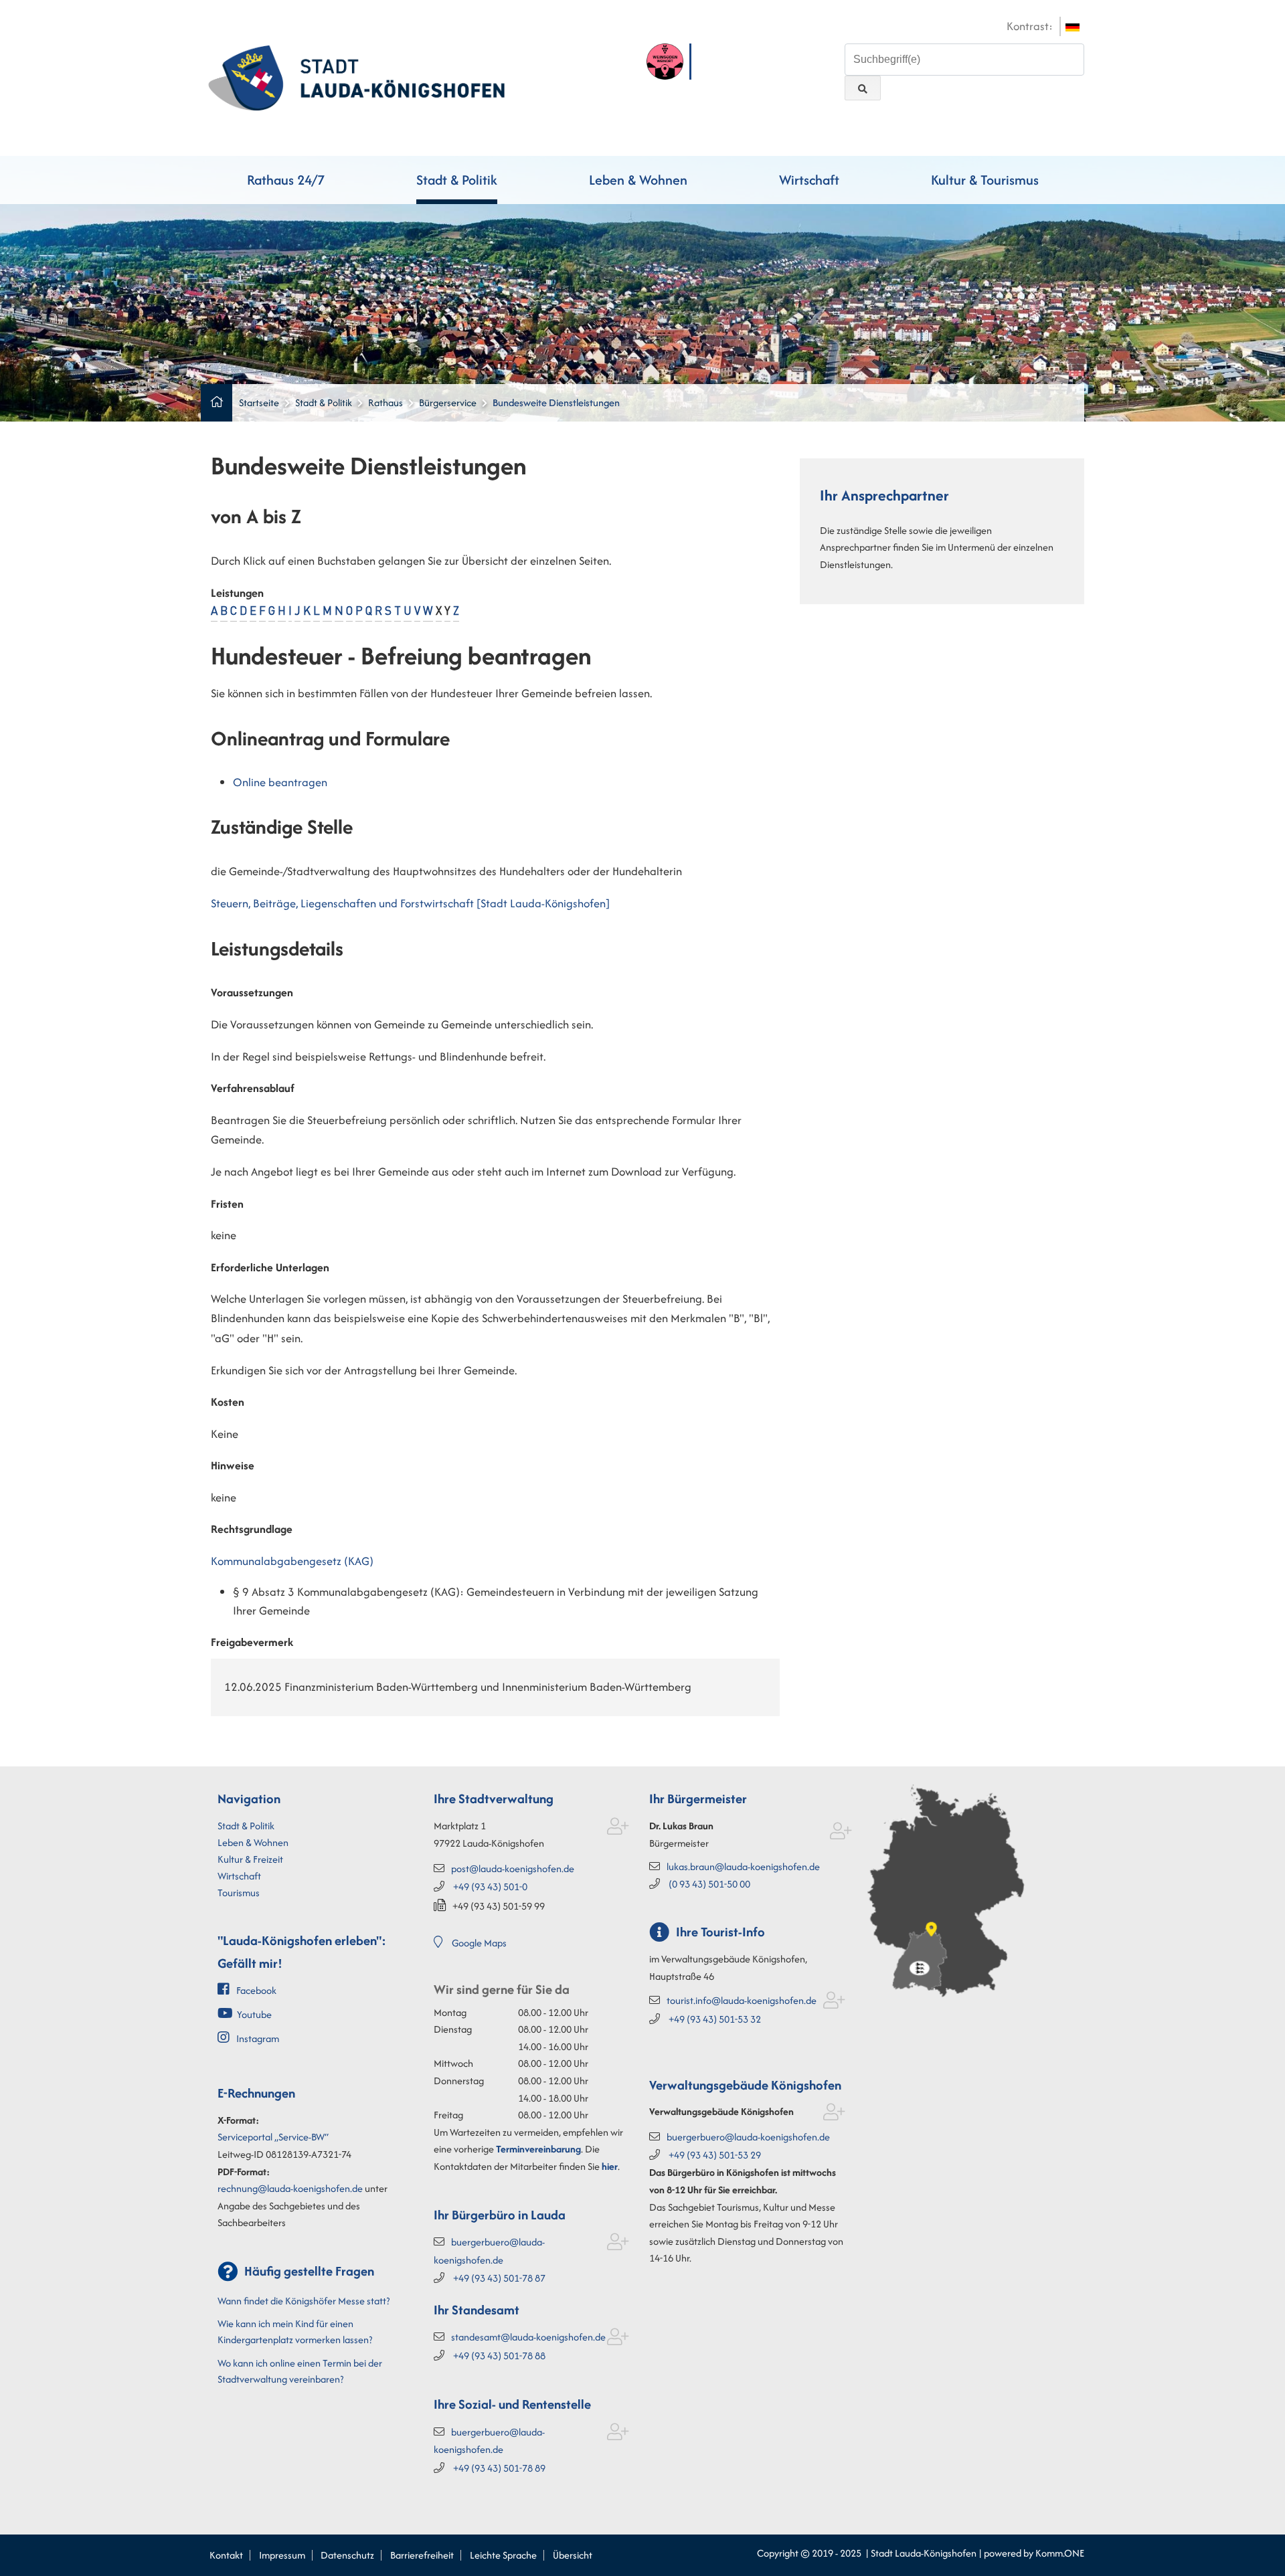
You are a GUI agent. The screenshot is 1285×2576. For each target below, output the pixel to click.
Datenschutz (347, 2555)
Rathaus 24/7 (286, 180)
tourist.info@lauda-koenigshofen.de (742, 2000)
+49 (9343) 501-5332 (715, 2019)
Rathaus (385, 402)
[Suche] (863, 88)
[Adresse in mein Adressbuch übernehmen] (618, 1829)
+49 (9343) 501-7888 (499, 2356)
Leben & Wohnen (638, 180)
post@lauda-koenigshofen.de (513, 1868)
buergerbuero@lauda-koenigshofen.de (748, 2137)
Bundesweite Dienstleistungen (556, 402)
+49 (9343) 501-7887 (499, 2278)
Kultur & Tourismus (985, 180)
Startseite (259, 402)
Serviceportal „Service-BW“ (273, 2137)
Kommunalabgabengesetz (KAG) (292, 1561)
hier (610, 2166)
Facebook (256, 1990)
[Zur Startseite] (356, 76)
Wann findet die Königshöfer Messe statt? (304, 2301)
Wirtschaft (809, 180)
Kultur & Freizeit (250, 1859)
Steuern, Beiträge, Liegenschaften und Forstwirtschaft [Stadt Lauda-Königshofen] (410, 903)
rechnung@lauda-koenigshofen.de (290, 2188)
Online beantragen (280, 782)
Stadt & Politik (457, 180)
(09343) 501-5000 (709, 1884)
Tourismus (239, 1893)
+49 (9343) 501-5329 (715, 2155)
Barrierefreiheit (422, 2555)
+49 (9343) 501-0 (490, 1887)
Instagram (258, 2038)
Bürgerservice (448, 402)
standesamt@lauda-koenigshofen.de (528, 2337)
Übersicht (573, 2555)
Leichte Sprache (503, 2555)
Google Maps (479, 1943)
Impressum (282, 2555)
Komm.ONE (1060, 2553)
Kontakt (226, 2555)
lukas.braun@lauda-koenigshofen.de (743, 1866)
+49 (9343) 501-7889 (499, 2468)
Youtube (254, 2014)
